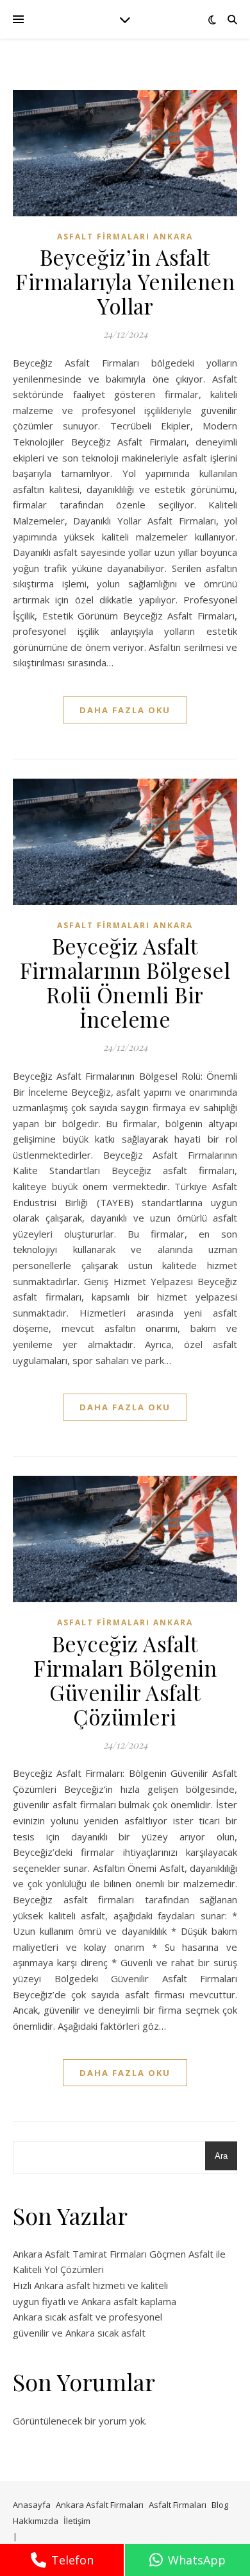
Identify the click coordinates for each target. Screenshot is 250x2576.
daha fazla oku (125, 710)
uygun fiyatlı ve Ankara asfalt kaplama (95, 2301)
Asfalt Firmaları (178, 2505)
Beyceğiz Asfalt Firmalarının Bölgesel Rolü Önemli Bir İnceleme (125, 982)
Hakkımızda (36, 2521)
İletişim (77, 2521)
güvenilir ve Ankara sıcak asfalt (79, 2333)
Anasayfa (32, 2505)
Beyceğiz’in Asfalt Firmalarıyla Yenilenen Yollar (125, 281)
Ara (221, 2156)
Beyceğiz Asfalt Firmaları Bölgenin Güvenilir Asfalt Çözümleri (125, 1680)
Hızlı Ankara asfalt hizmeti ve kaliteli (90, 2285)
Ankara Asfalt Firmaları (100, 2505)
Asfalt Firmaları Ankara (125, 237)
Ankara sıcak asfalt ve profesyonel (88, 2317)
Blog (220, 2505)
